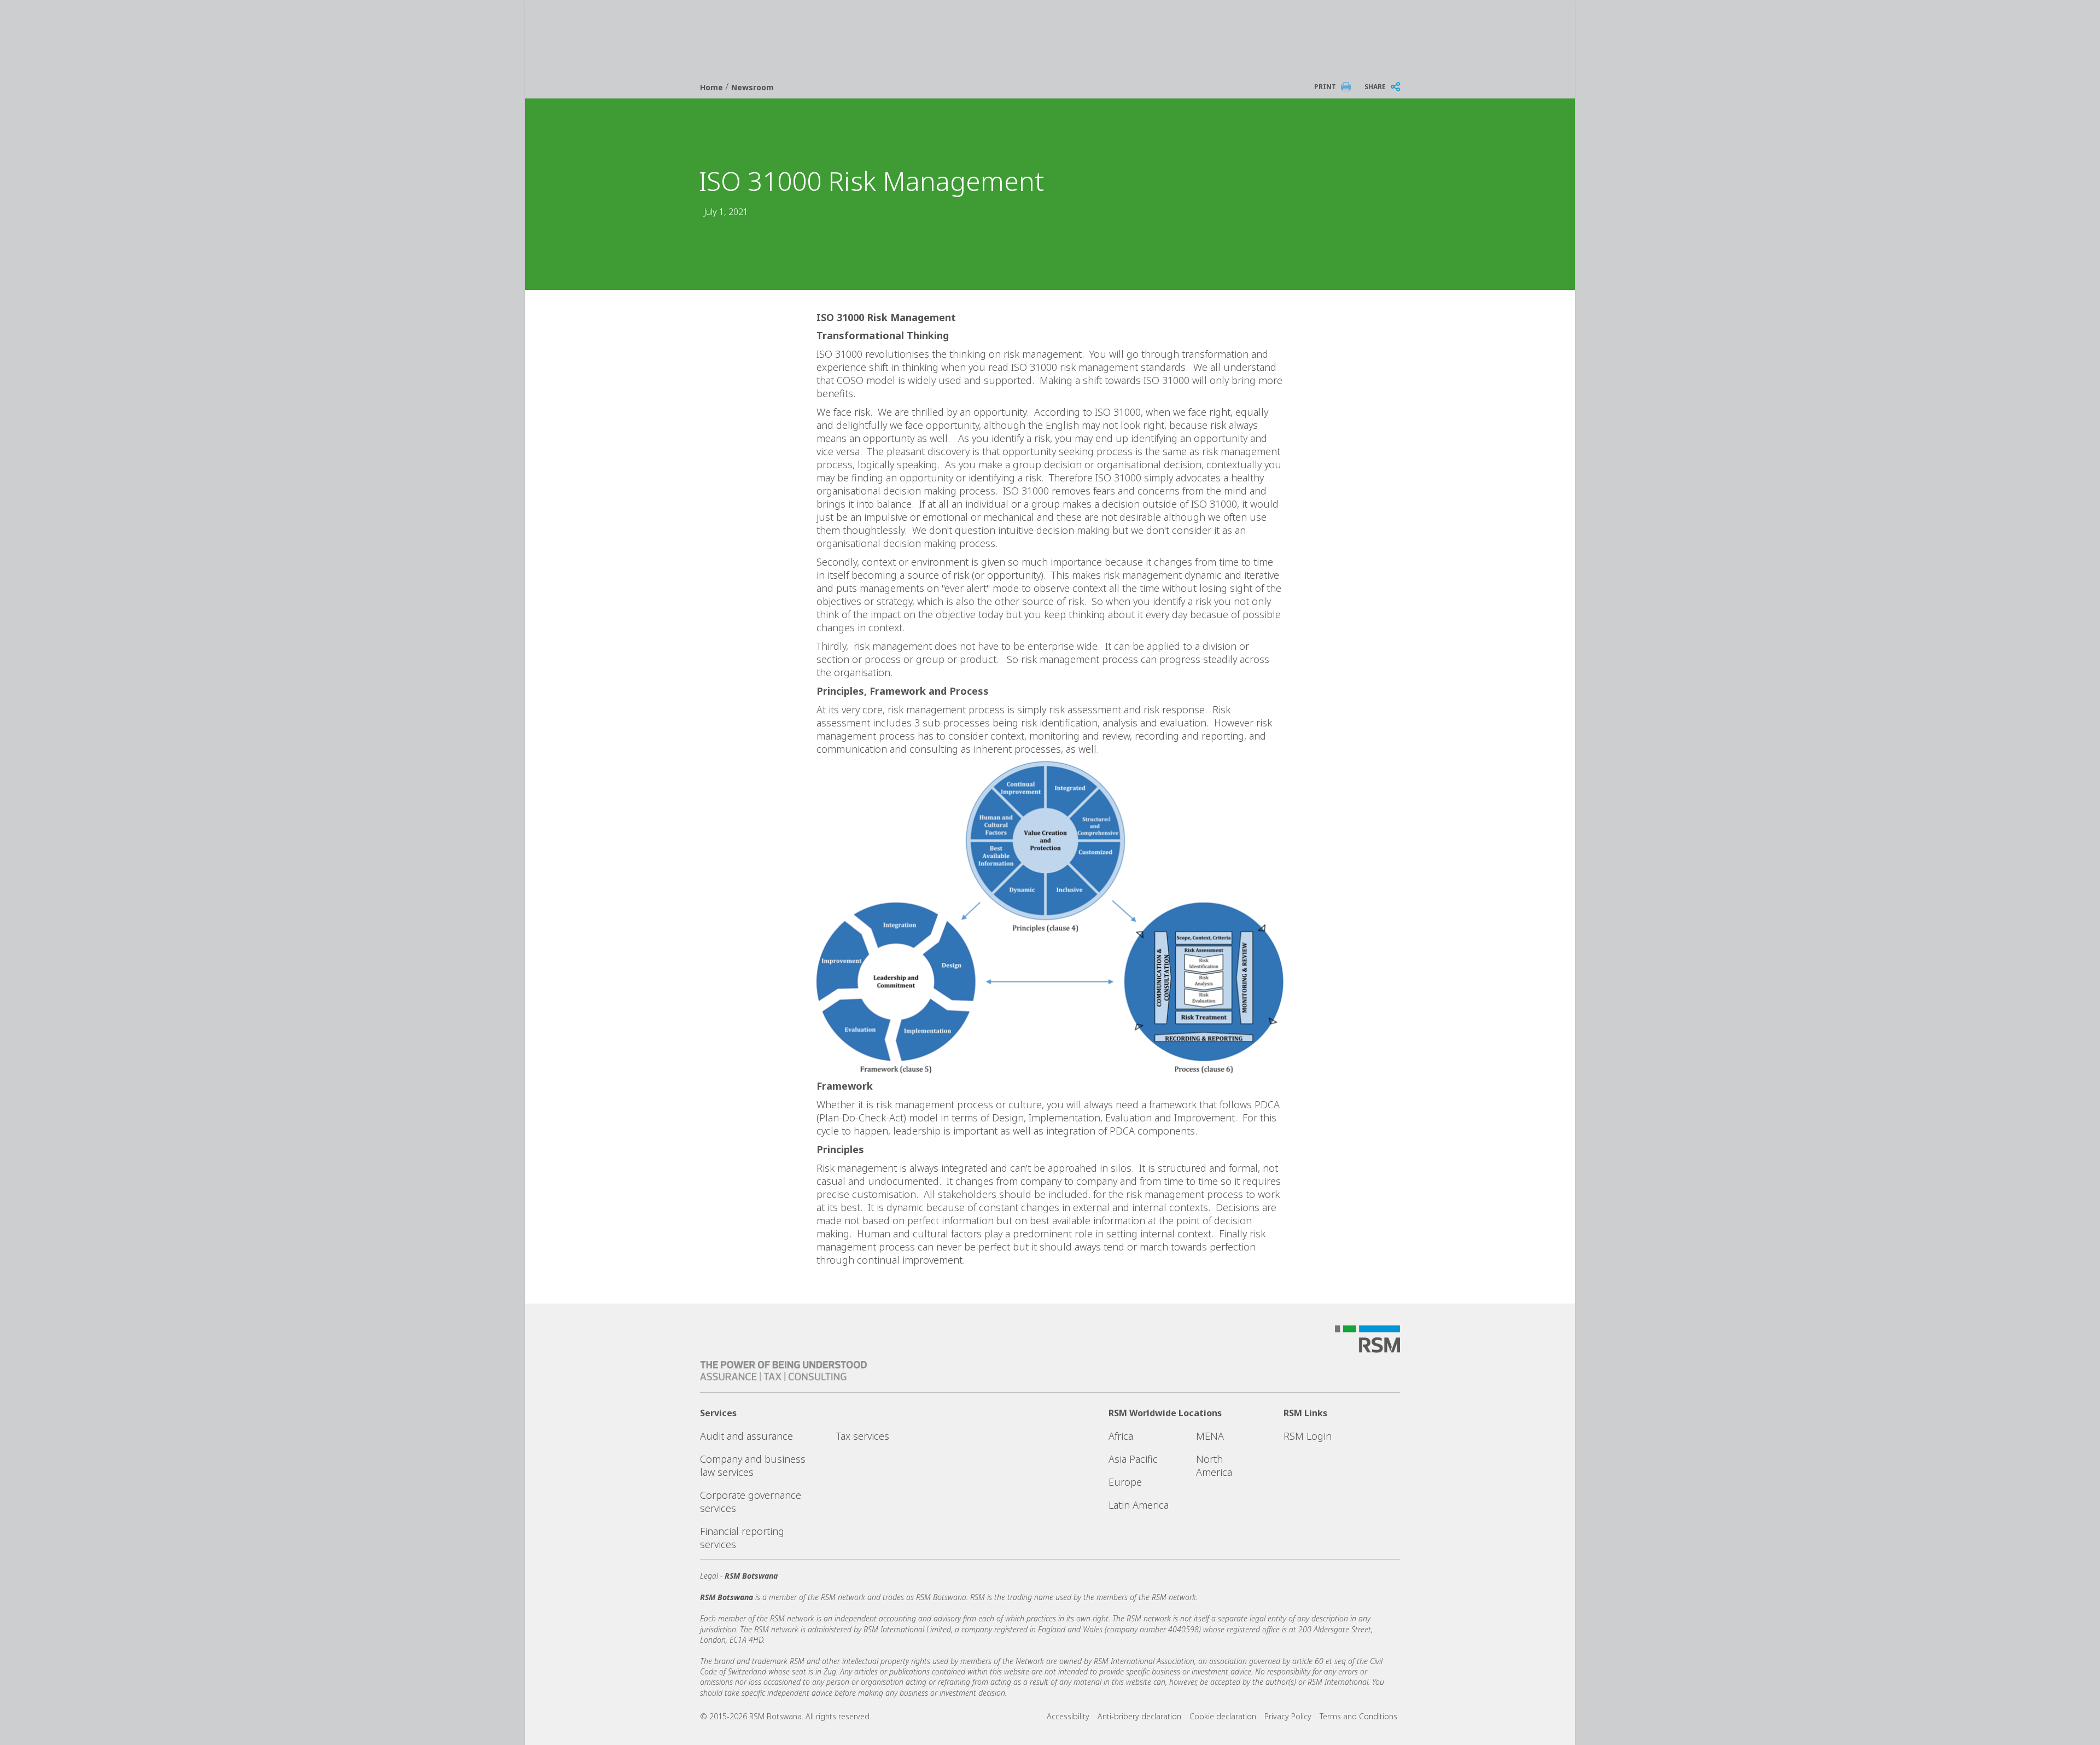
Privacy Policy (1288, 1716)
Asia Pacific (1133, 1459)
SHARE (1375, 87)
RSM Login (1308, 1436)
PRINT (1325, 87)
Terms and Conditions (1358, 1716)
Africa (1121, 1436)
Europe (1125, 1482)
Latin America (1139, 1505)
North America (1214, 1465)
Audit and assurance (746, 1436)
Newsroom (752, 87)
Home (713, 87)
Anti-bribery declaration (1139, 1716)
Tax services (863, 1436)
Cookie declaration (1223, 1716)
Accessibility (1068, 1716)
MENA (1210, 1436)
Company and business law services (753, 1465)
